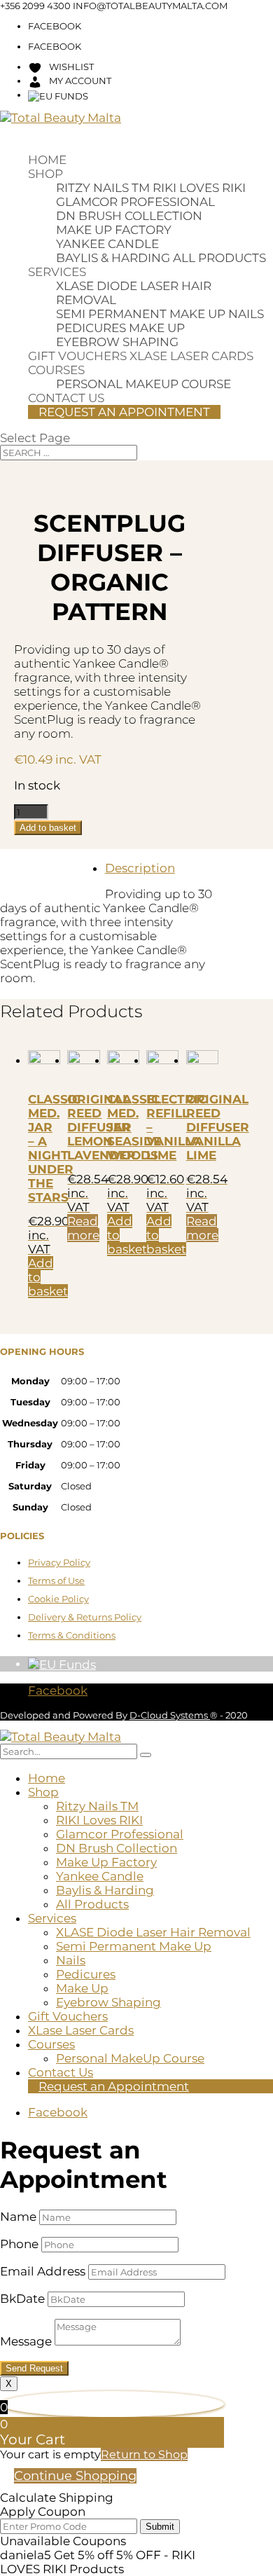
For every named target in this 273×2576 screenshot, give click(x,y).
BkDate (22, 2299)
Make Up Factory (114, 230)
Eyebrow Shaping (117, 342)
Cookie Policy (58, 1599)
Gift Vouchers (77, 356)
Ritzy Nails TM (103, 188)
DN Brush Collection (129, 216)
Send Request (34, 2368)
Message (26, 2341)
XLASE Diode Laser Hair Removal (153, 1932)
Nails (246, 314)
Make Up (157, 328)
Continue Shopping (75, 2476)
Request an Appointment (124, 412)
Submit (160, 2527)
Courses (56, 370)
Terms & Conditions (72, 1635)
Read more (83, 1228)
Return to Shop (144, 2454)
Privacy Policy (59, 1562)
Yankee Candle (107, 244)
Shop (45, 174)
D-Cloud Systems (170, 1715)
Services (57, 272)
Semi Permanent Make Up (141, 314)
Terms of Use (56, 1580)
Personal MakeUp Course (143, 384)
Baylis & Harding (113, 258)
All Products (219, 258)
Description (140, 868)
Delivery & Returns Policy (85, 1617)
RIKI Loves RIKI (199, 188)
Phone (19, 2244)
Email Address (43, 2271)
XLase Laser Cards (191, 356)
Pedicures (91, 328)
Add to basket (48, 828)
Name (18, 2217)
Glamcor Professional (135, 202)
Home (47, 160)
